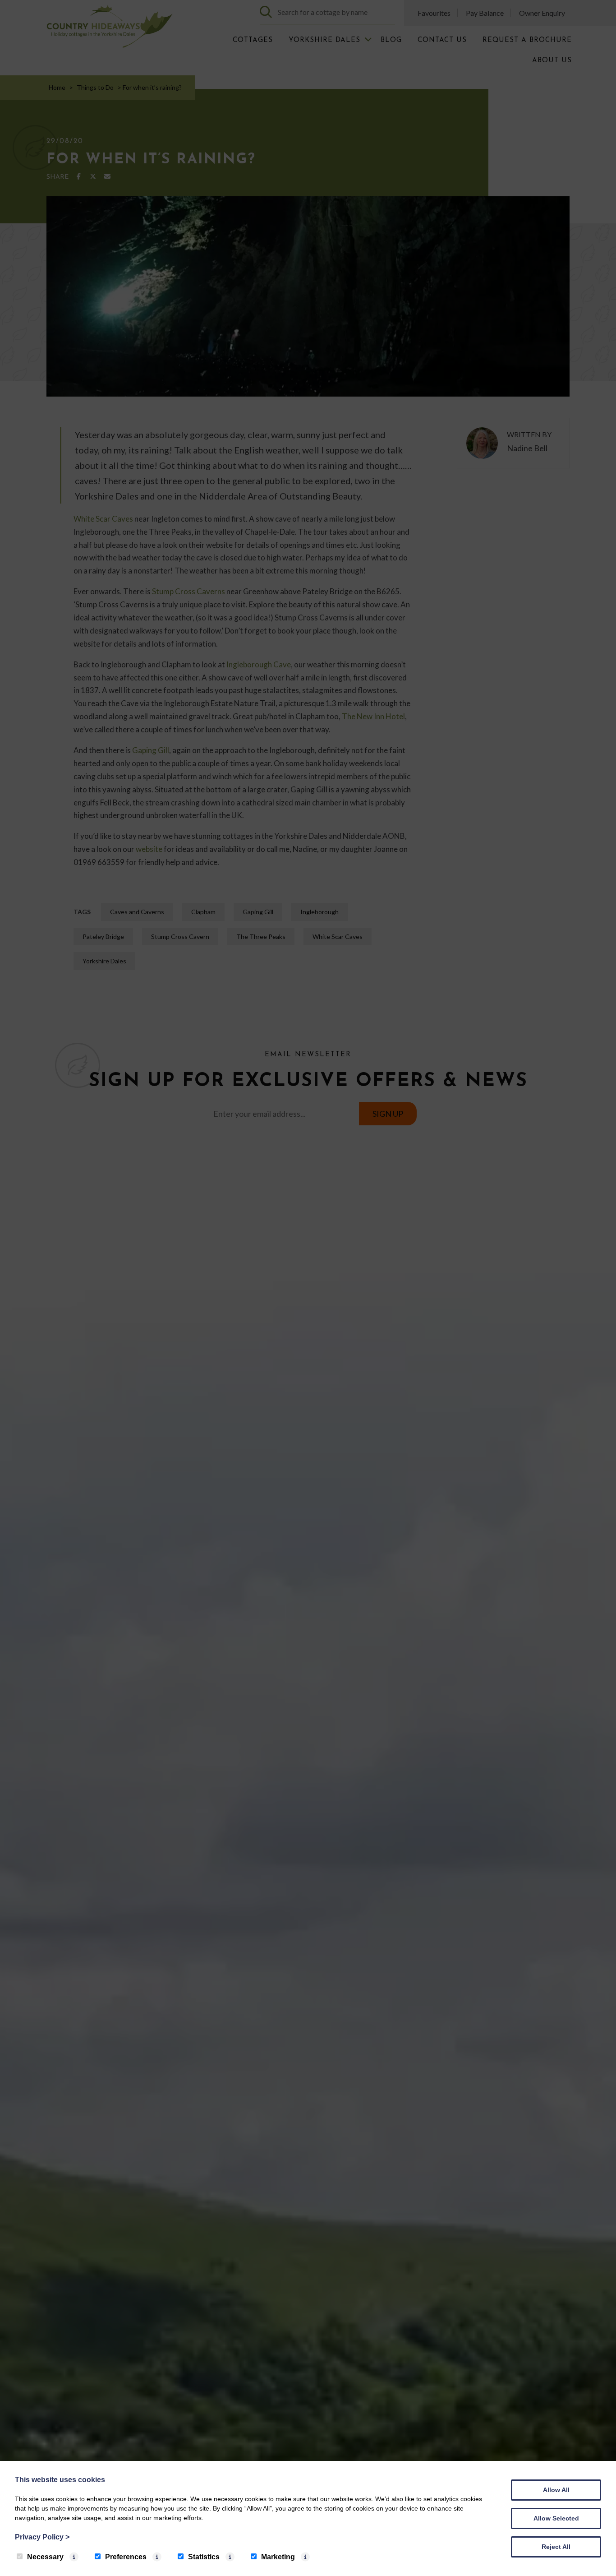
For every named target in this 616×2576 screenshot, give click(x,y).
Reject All (556, 2547)
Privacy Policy (42, 2537)
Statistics (204, 2557)
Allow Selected (556, 2518)
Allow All (556, 2490)
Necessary (45, 2557)
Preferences (126, 2557)
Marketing (278, 2557)
